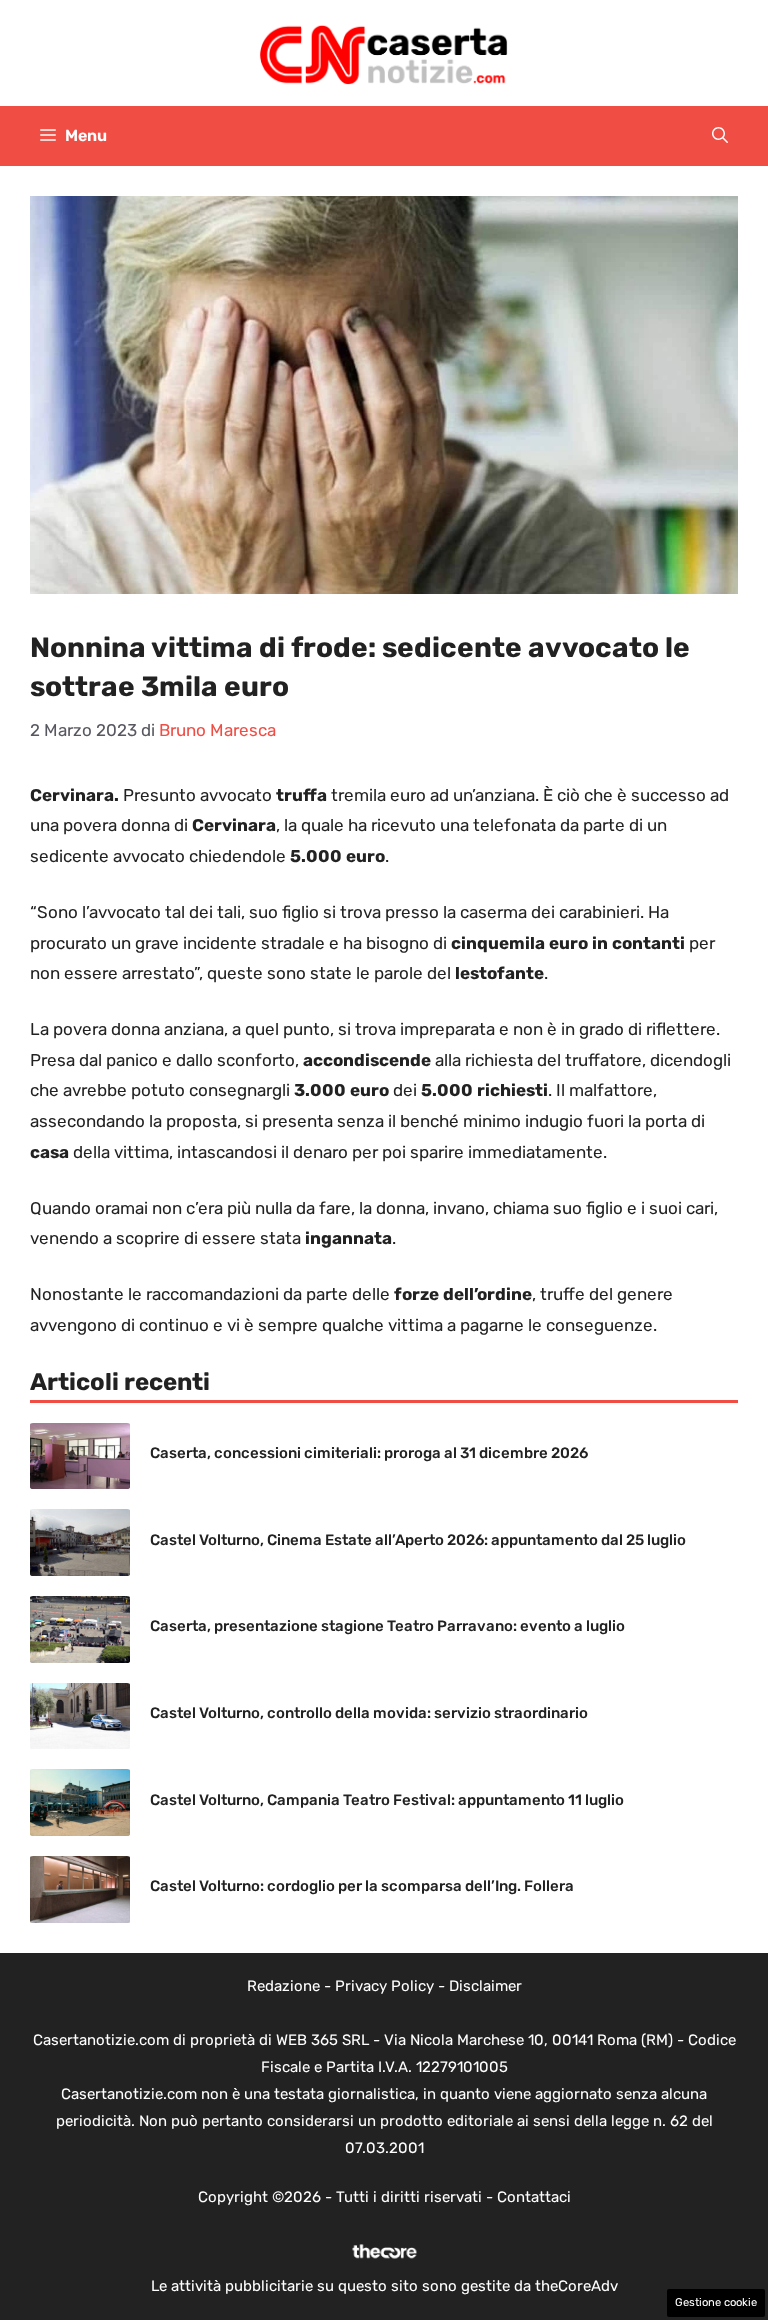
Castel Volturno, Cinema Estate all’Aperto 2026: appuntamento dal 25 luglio (418, 1540)
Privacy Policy (384, 1986)
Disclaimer (485, 1986)
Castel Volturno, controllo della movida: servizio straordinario (369, 1713)
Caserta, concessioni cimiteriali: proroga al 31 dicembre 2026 (369, 1453)
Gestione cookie (716, 2302)
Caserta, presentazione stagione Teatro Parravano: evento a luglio (387, 1626)
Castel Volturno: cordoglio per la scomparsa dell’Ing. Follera (362, 1886)
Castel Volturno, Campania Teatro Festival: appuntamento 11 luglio (387, 1800)
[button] (720, 136)
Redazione (283, 1986)
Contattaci (534, 2197)
